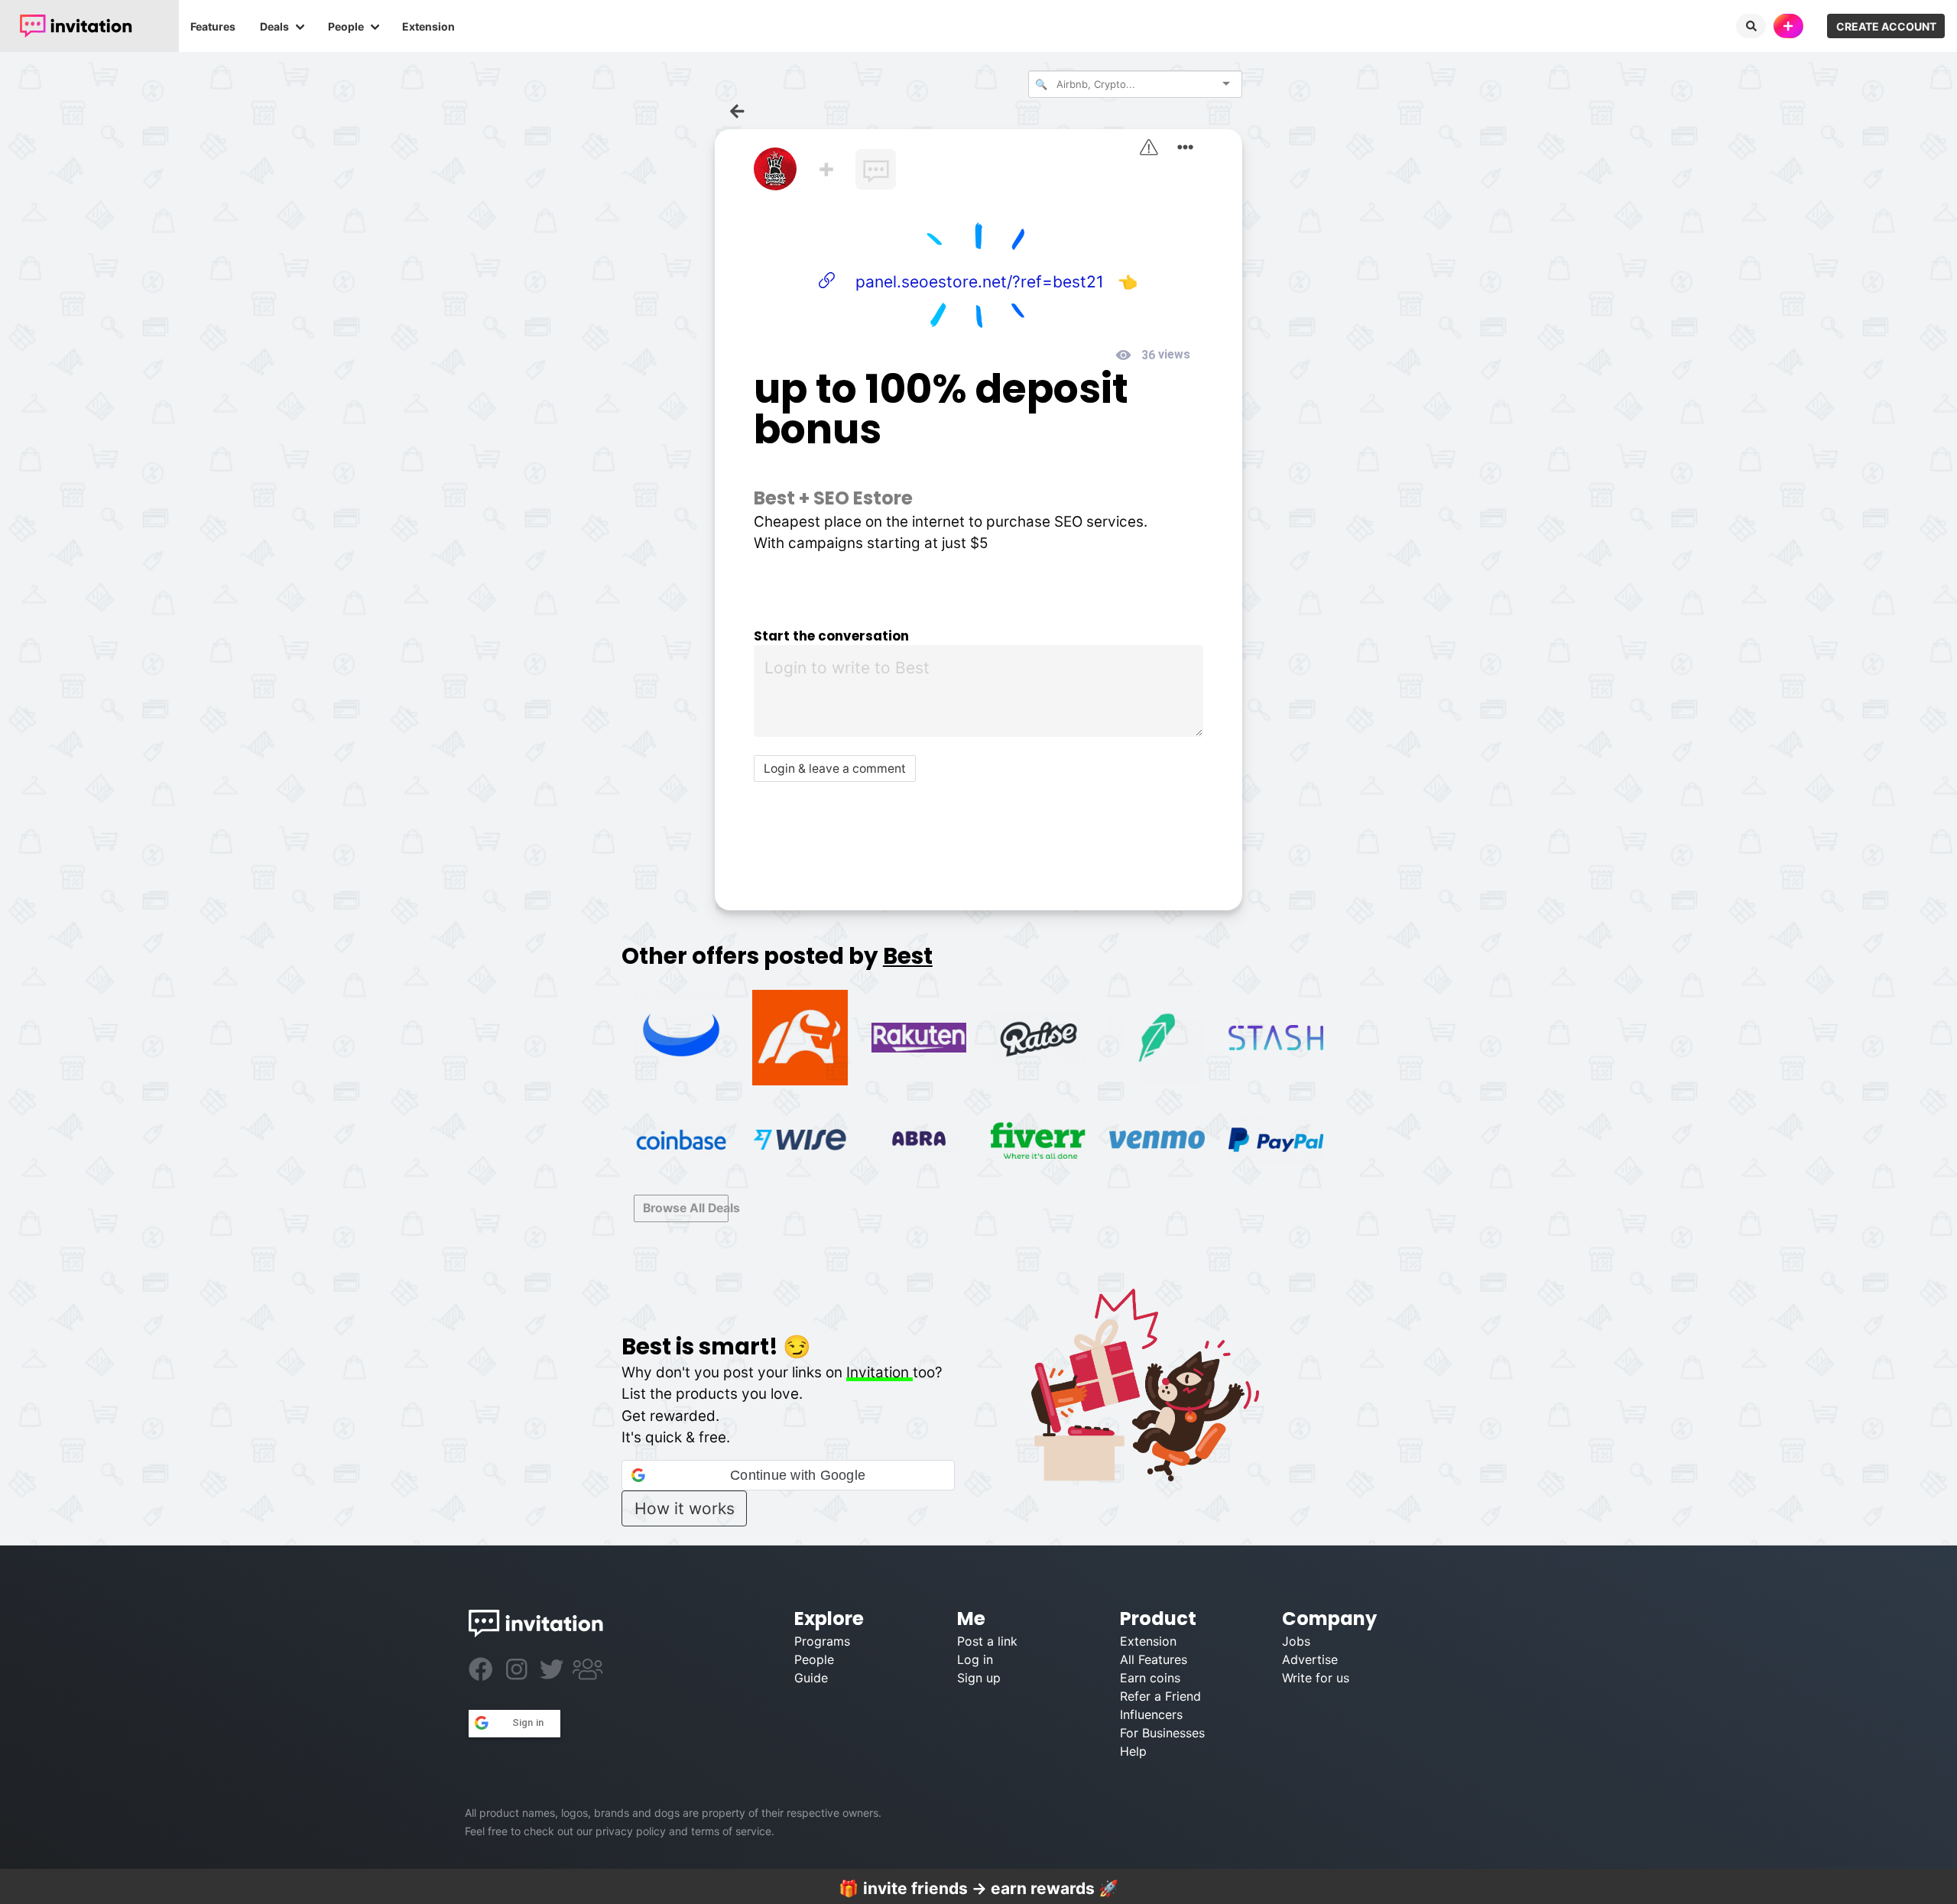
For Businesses (1162, 1733)
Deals (274, 26)
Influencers (1151, 1714)
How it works (685, 1508)
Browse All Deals (685, 1208)
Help (1133, 1751)
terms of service (731, 1831)
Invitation (880, 1372)
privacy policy (631, 1831)
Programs (822, 1641)
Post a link (987, 1641)
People (346, 26)
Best (774, 498)
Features (213, 26)
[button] (788, 1475)
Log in (975, 1659)
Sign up (979, 1678)
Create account (1886, 26)
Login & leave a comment (835, 769)
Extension (428, 26)
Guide (811, 1678)
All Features (1154, 1659)
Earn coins (1150, 1678)
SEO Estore (863, 498)
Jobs (1296, 1641)
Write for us (1316, 1678)
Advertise (1310, 1659)
